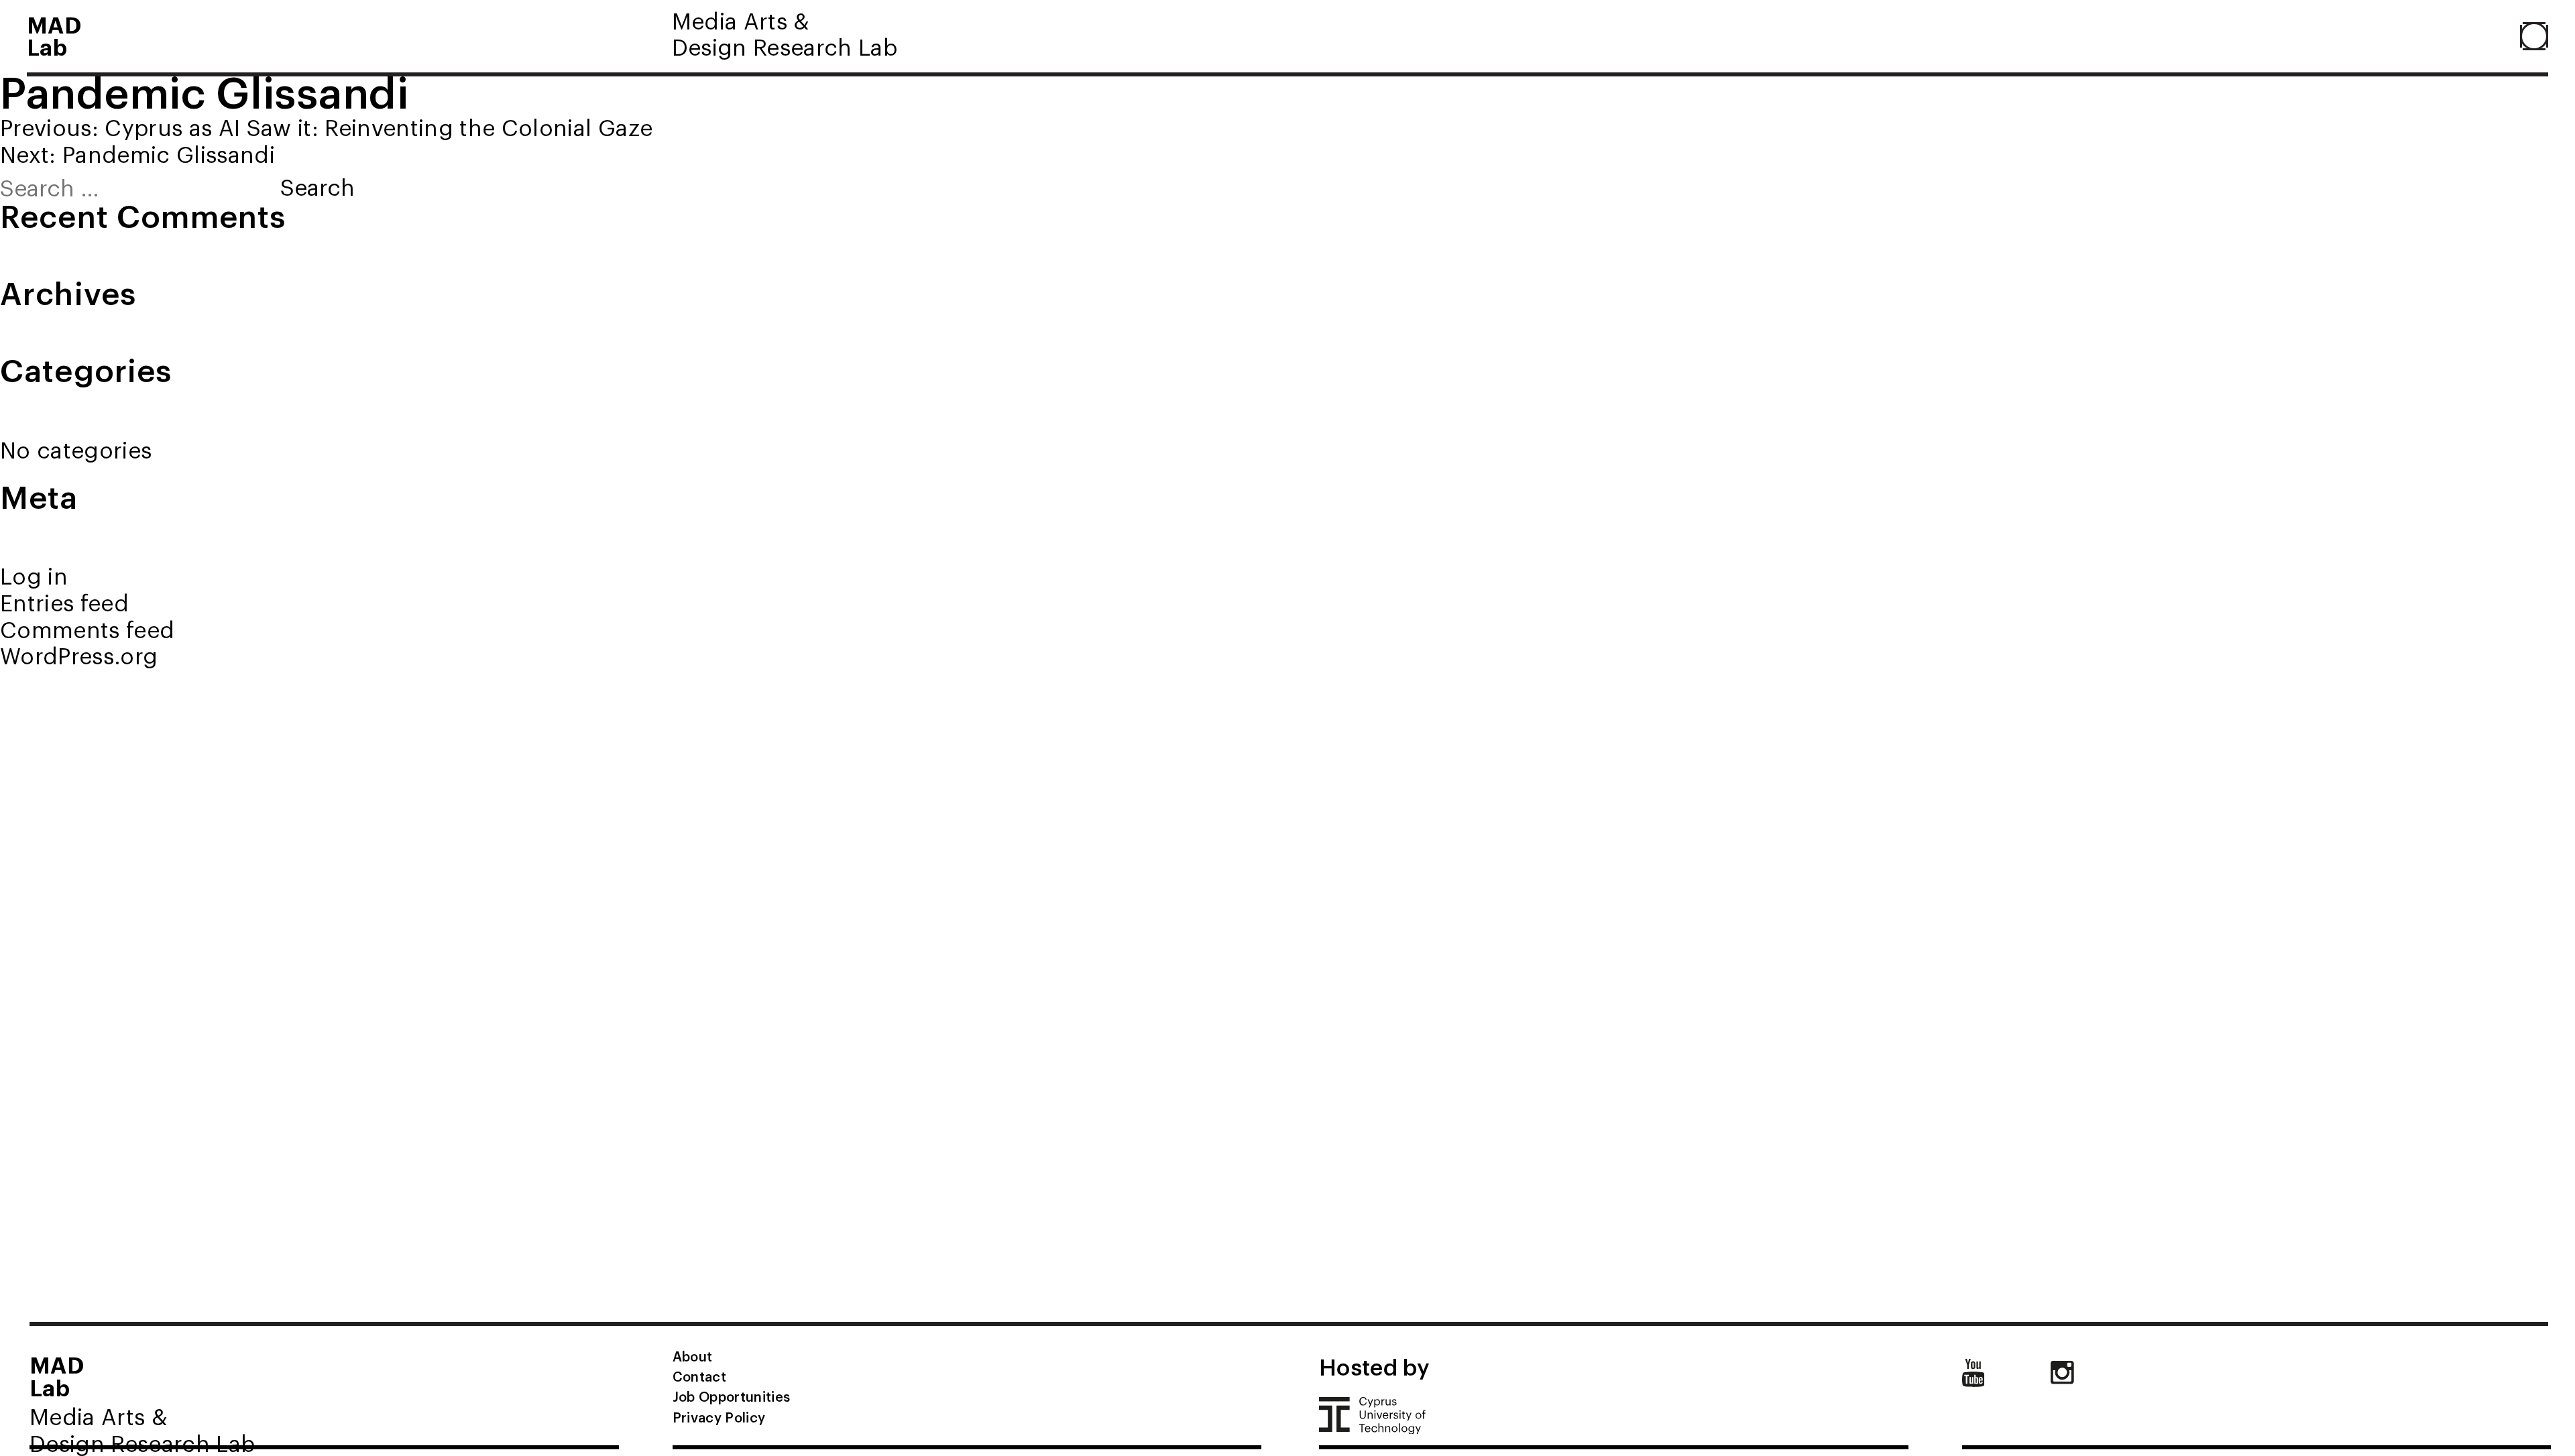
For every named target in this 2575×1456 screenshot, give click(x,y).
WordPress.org (79, 655)
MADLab (54, 35)
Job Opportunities (732, 1396)
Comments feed (87, 629)
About (693, 1356)
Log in (34, 575)
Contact (699, 1376)
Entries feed (64, 602)
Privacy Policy (719, 1417)
